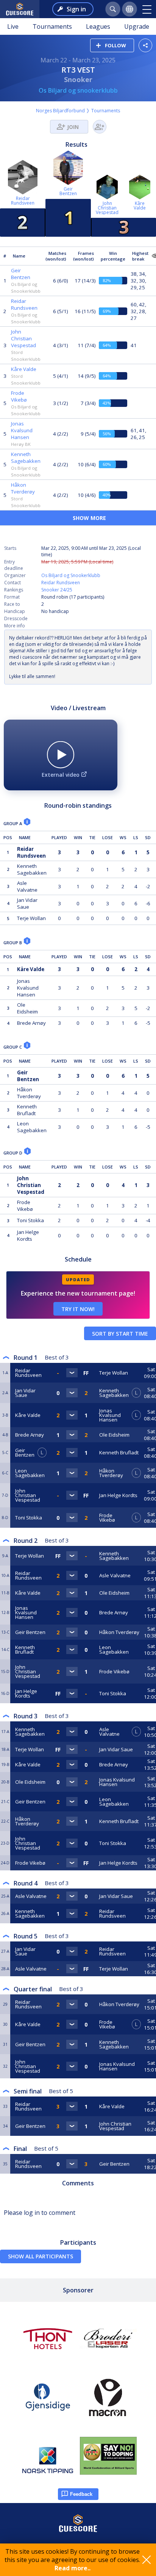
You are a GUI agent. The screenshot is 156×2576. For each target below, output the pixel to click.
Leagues (98, 26)
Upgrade (137, 26)
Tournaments (52, 26)
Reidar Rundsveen (61, 583)
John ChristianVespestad (107, 208)
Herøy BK (21, 444)
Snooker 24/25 (57, 590)
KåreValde (140, 206)
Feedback (81, 2494)
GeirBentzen (68, 191)
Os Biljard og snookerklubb (78, 90)
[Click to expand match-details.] (72, 1373)
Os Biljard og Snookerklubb (71, 575)
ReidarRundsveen (23, 201)
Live (13, 26)
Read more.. (73, 2568)
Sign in (76, 9)
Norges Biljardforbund (60, 111)
